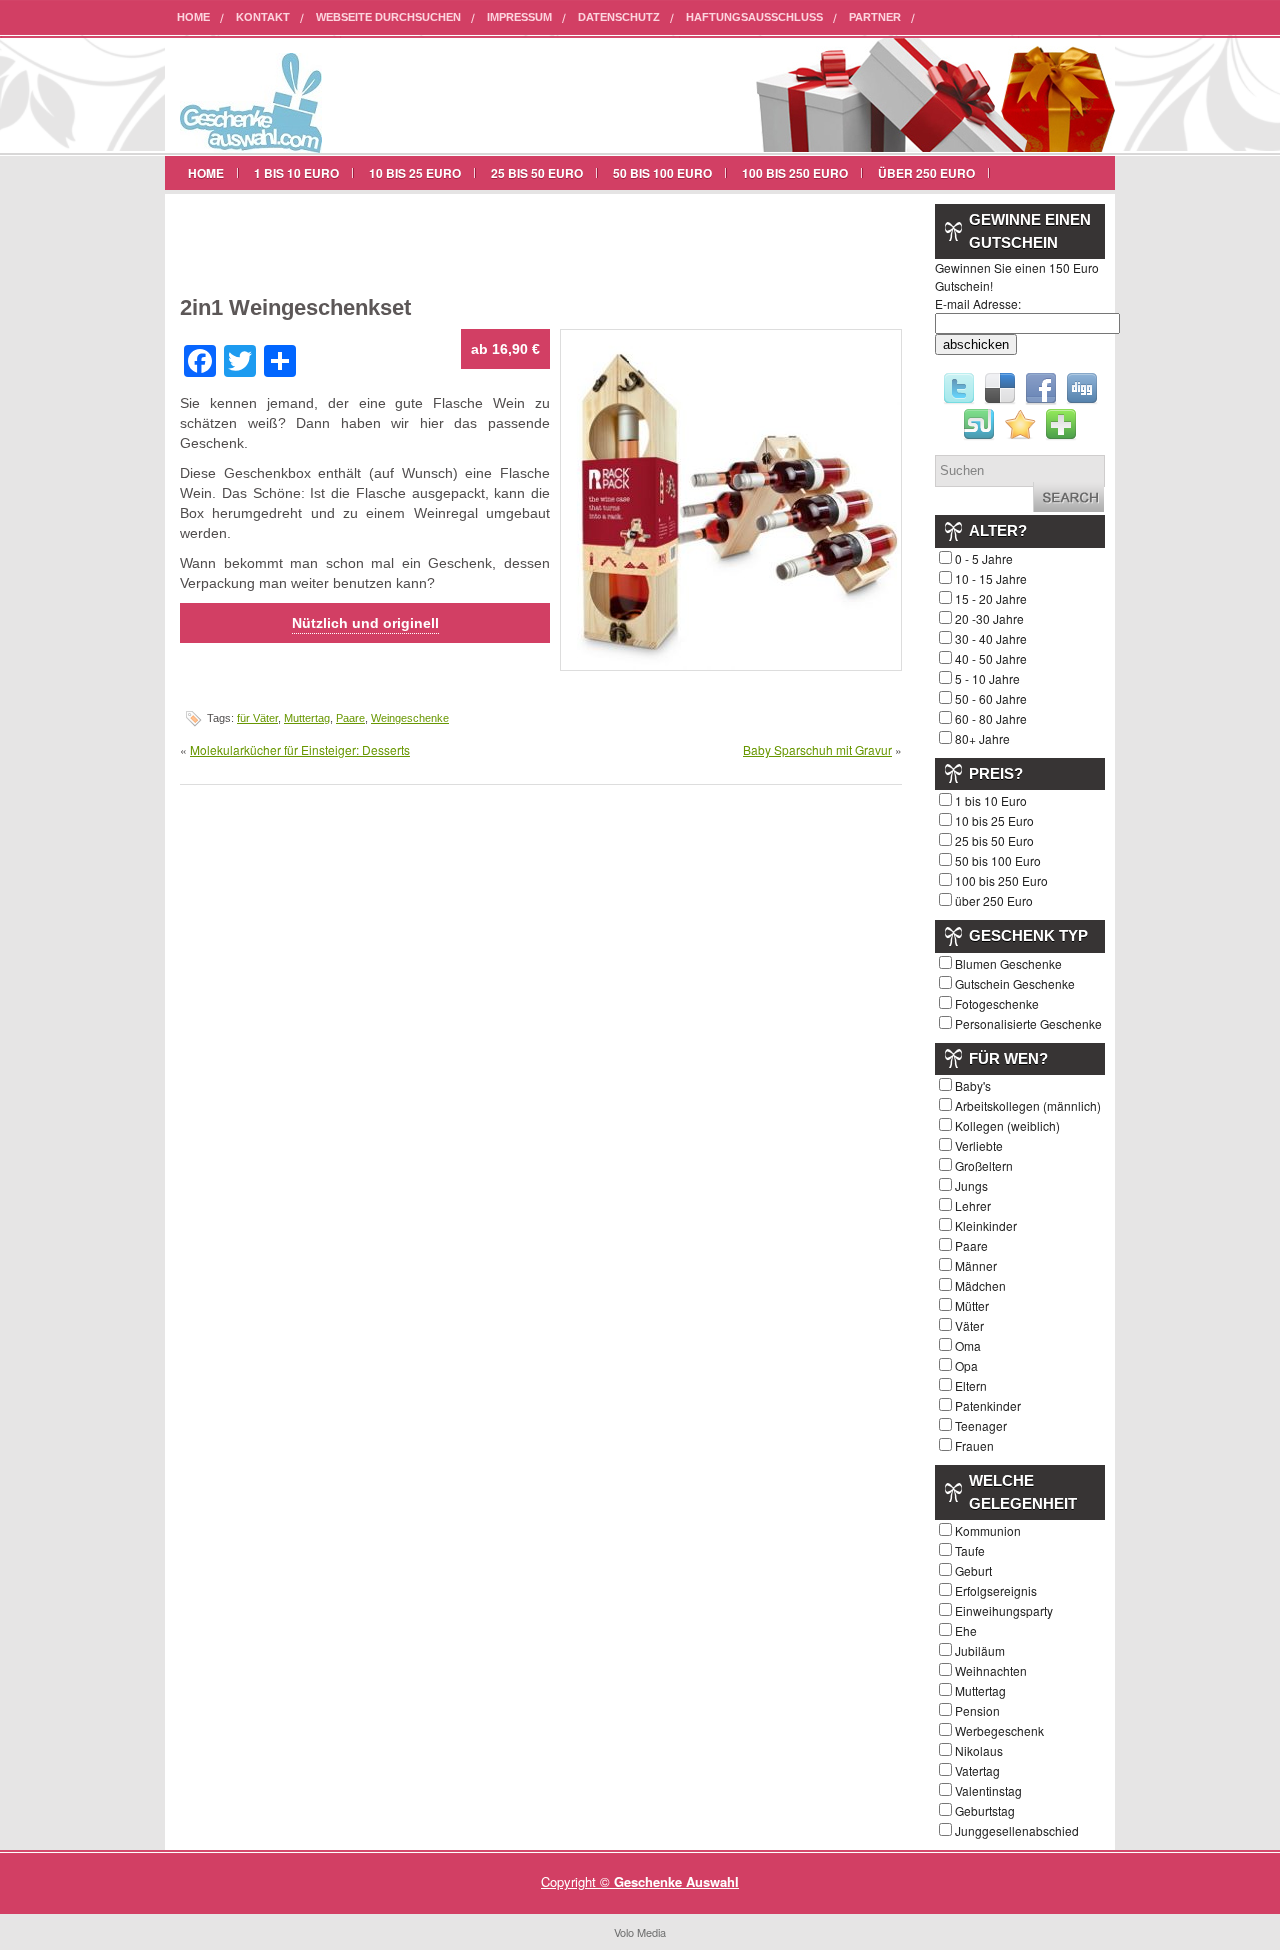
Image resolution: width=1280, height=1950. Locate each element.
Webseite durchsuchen (388, 17)
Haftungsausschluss (754, 17)
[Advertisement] (414, 239)
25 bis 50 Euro (537, 173)
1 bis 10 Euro (296, 173)
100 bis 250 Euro (795, 173)
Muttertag (307, 718)
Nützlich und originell (365, 623)
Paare (350, 718)
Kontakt (263, 17)
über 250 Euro (926, 173)
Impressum (519, 17)
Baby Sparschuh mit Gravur (817, 749)
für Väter (257, 718)
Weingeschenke (410, 718)
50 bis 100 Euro (662, 173)
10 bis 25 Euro (415, 173)
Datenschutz (619, 17)
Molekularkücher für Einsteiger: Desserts (300, 749)
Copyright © (577, 1881)
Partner (875, 17)
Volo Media (640, 1932)
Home (193, 17)
